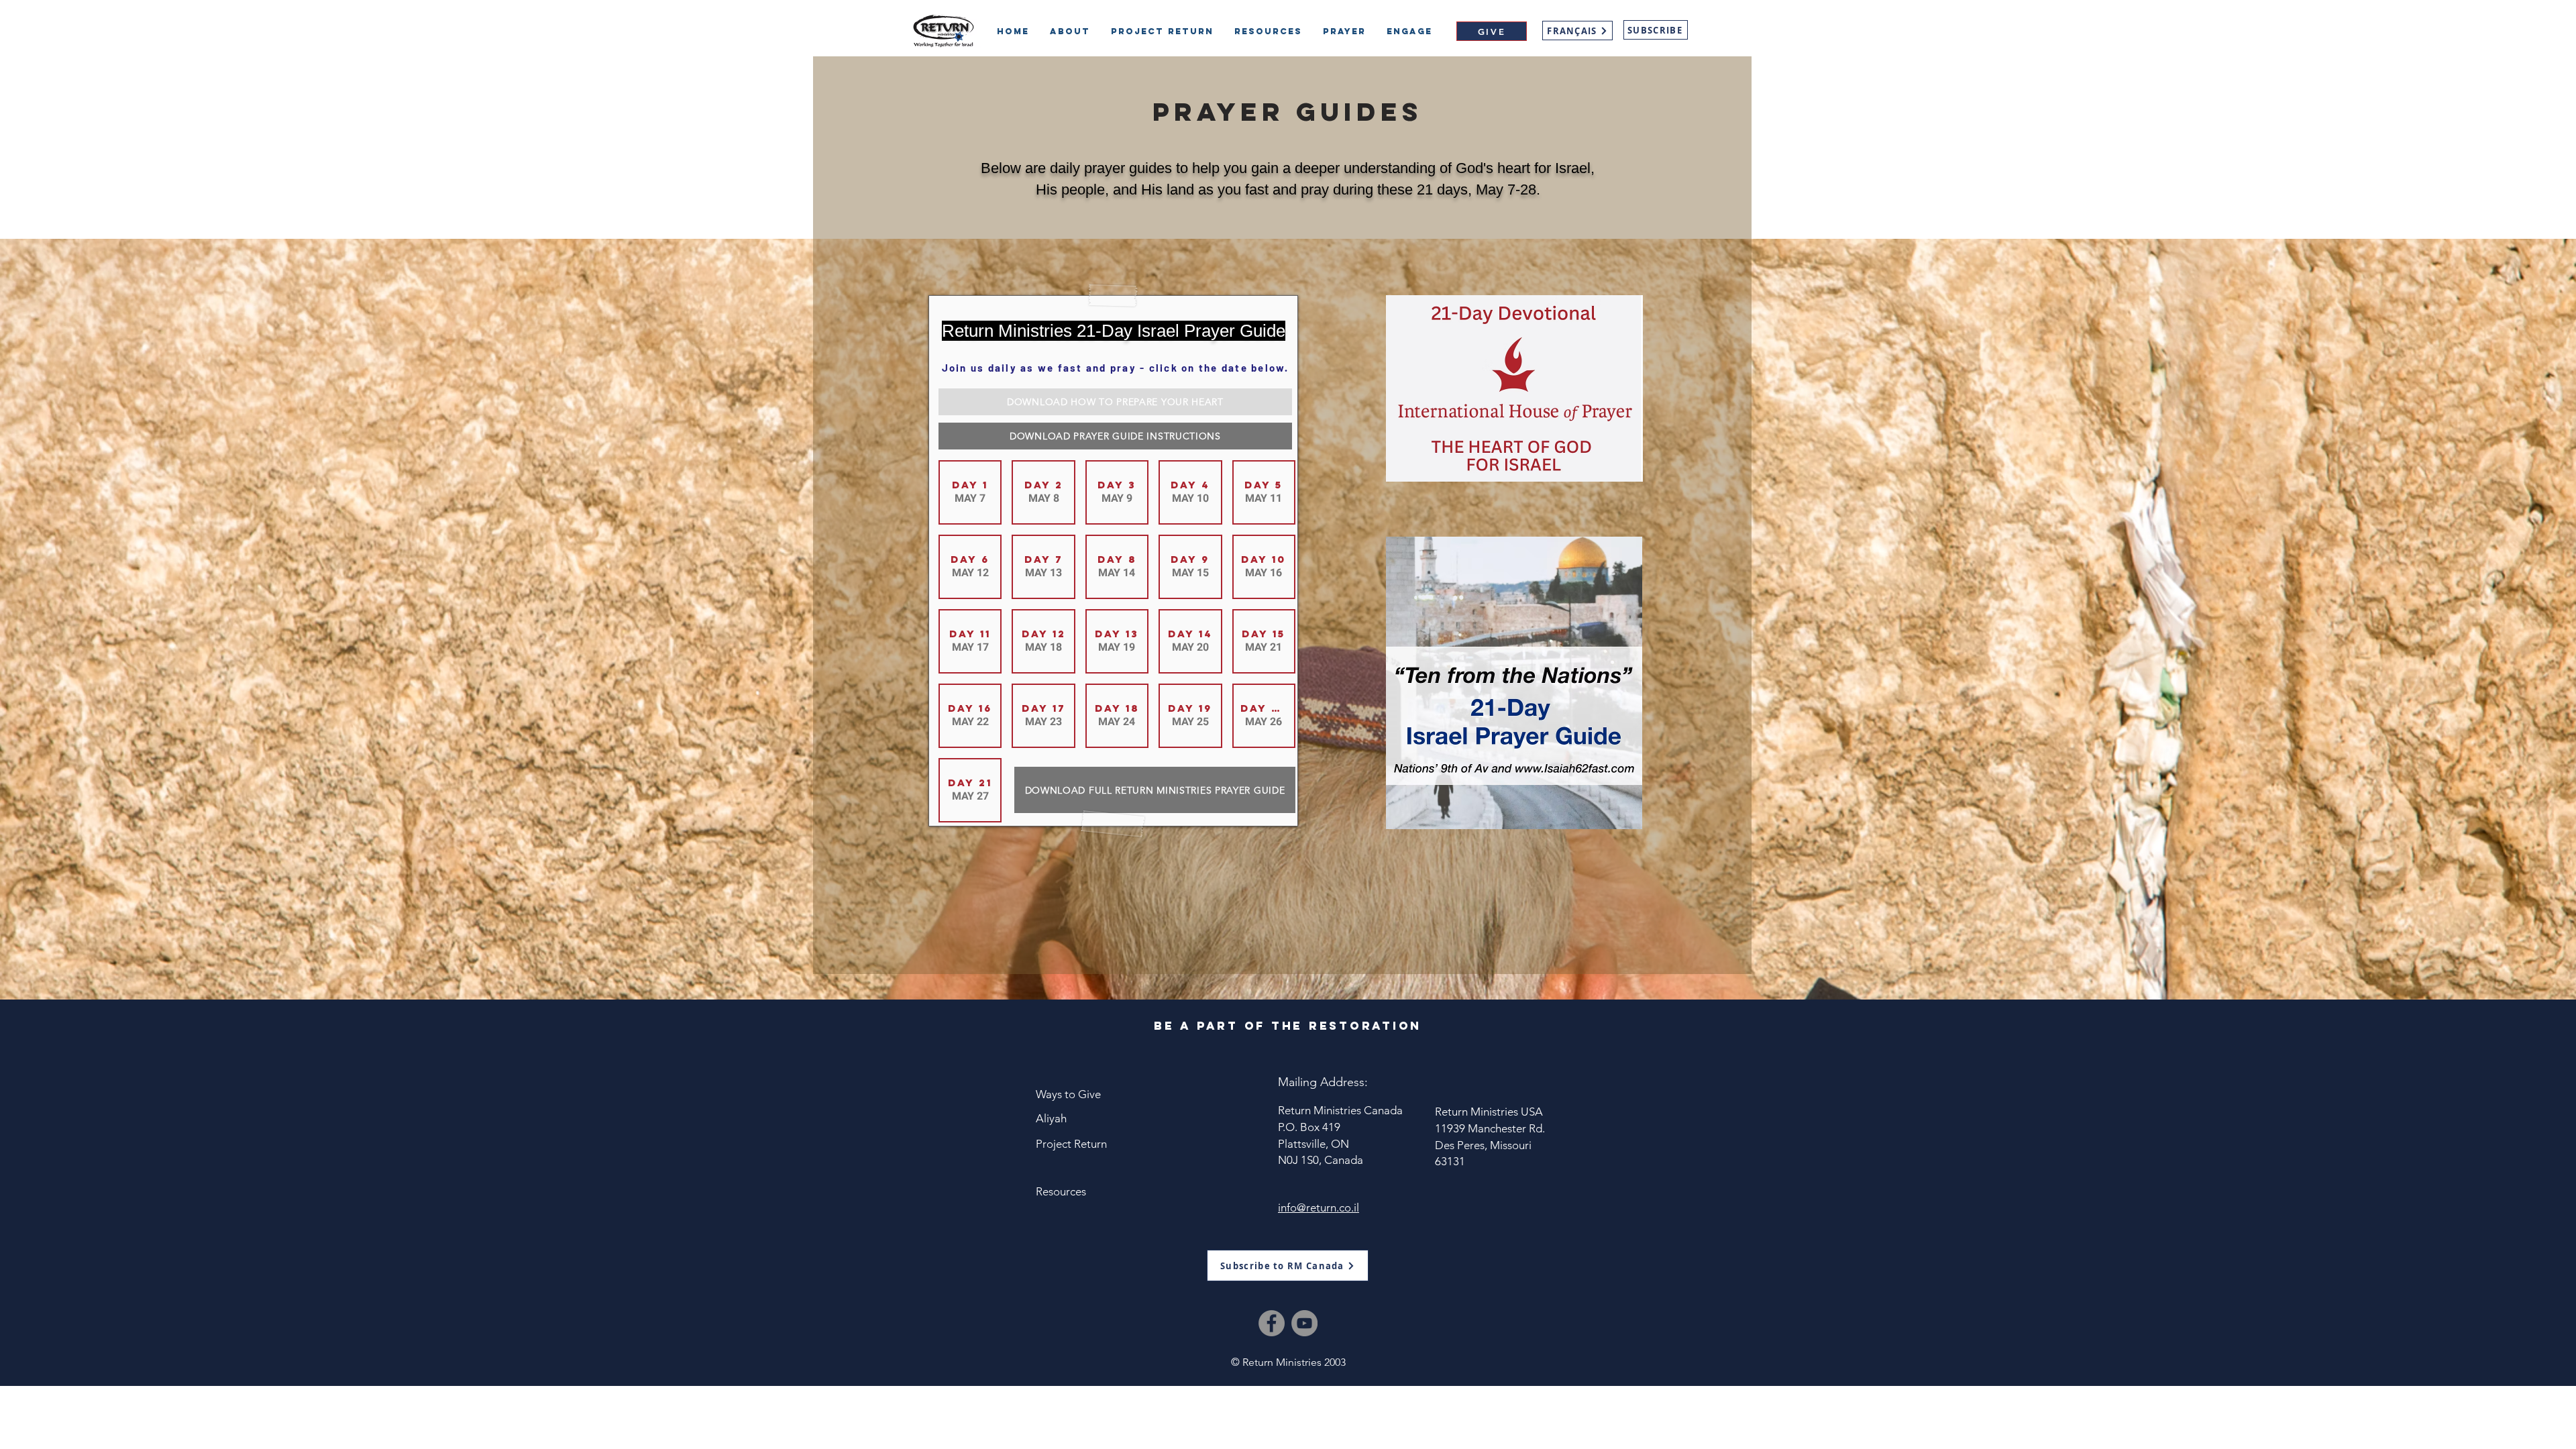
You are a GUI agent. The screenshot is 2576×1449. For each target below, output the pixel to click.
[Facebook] (1272, 1323)
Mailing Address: (1323, 1082)
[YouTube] (1304, 1323)
